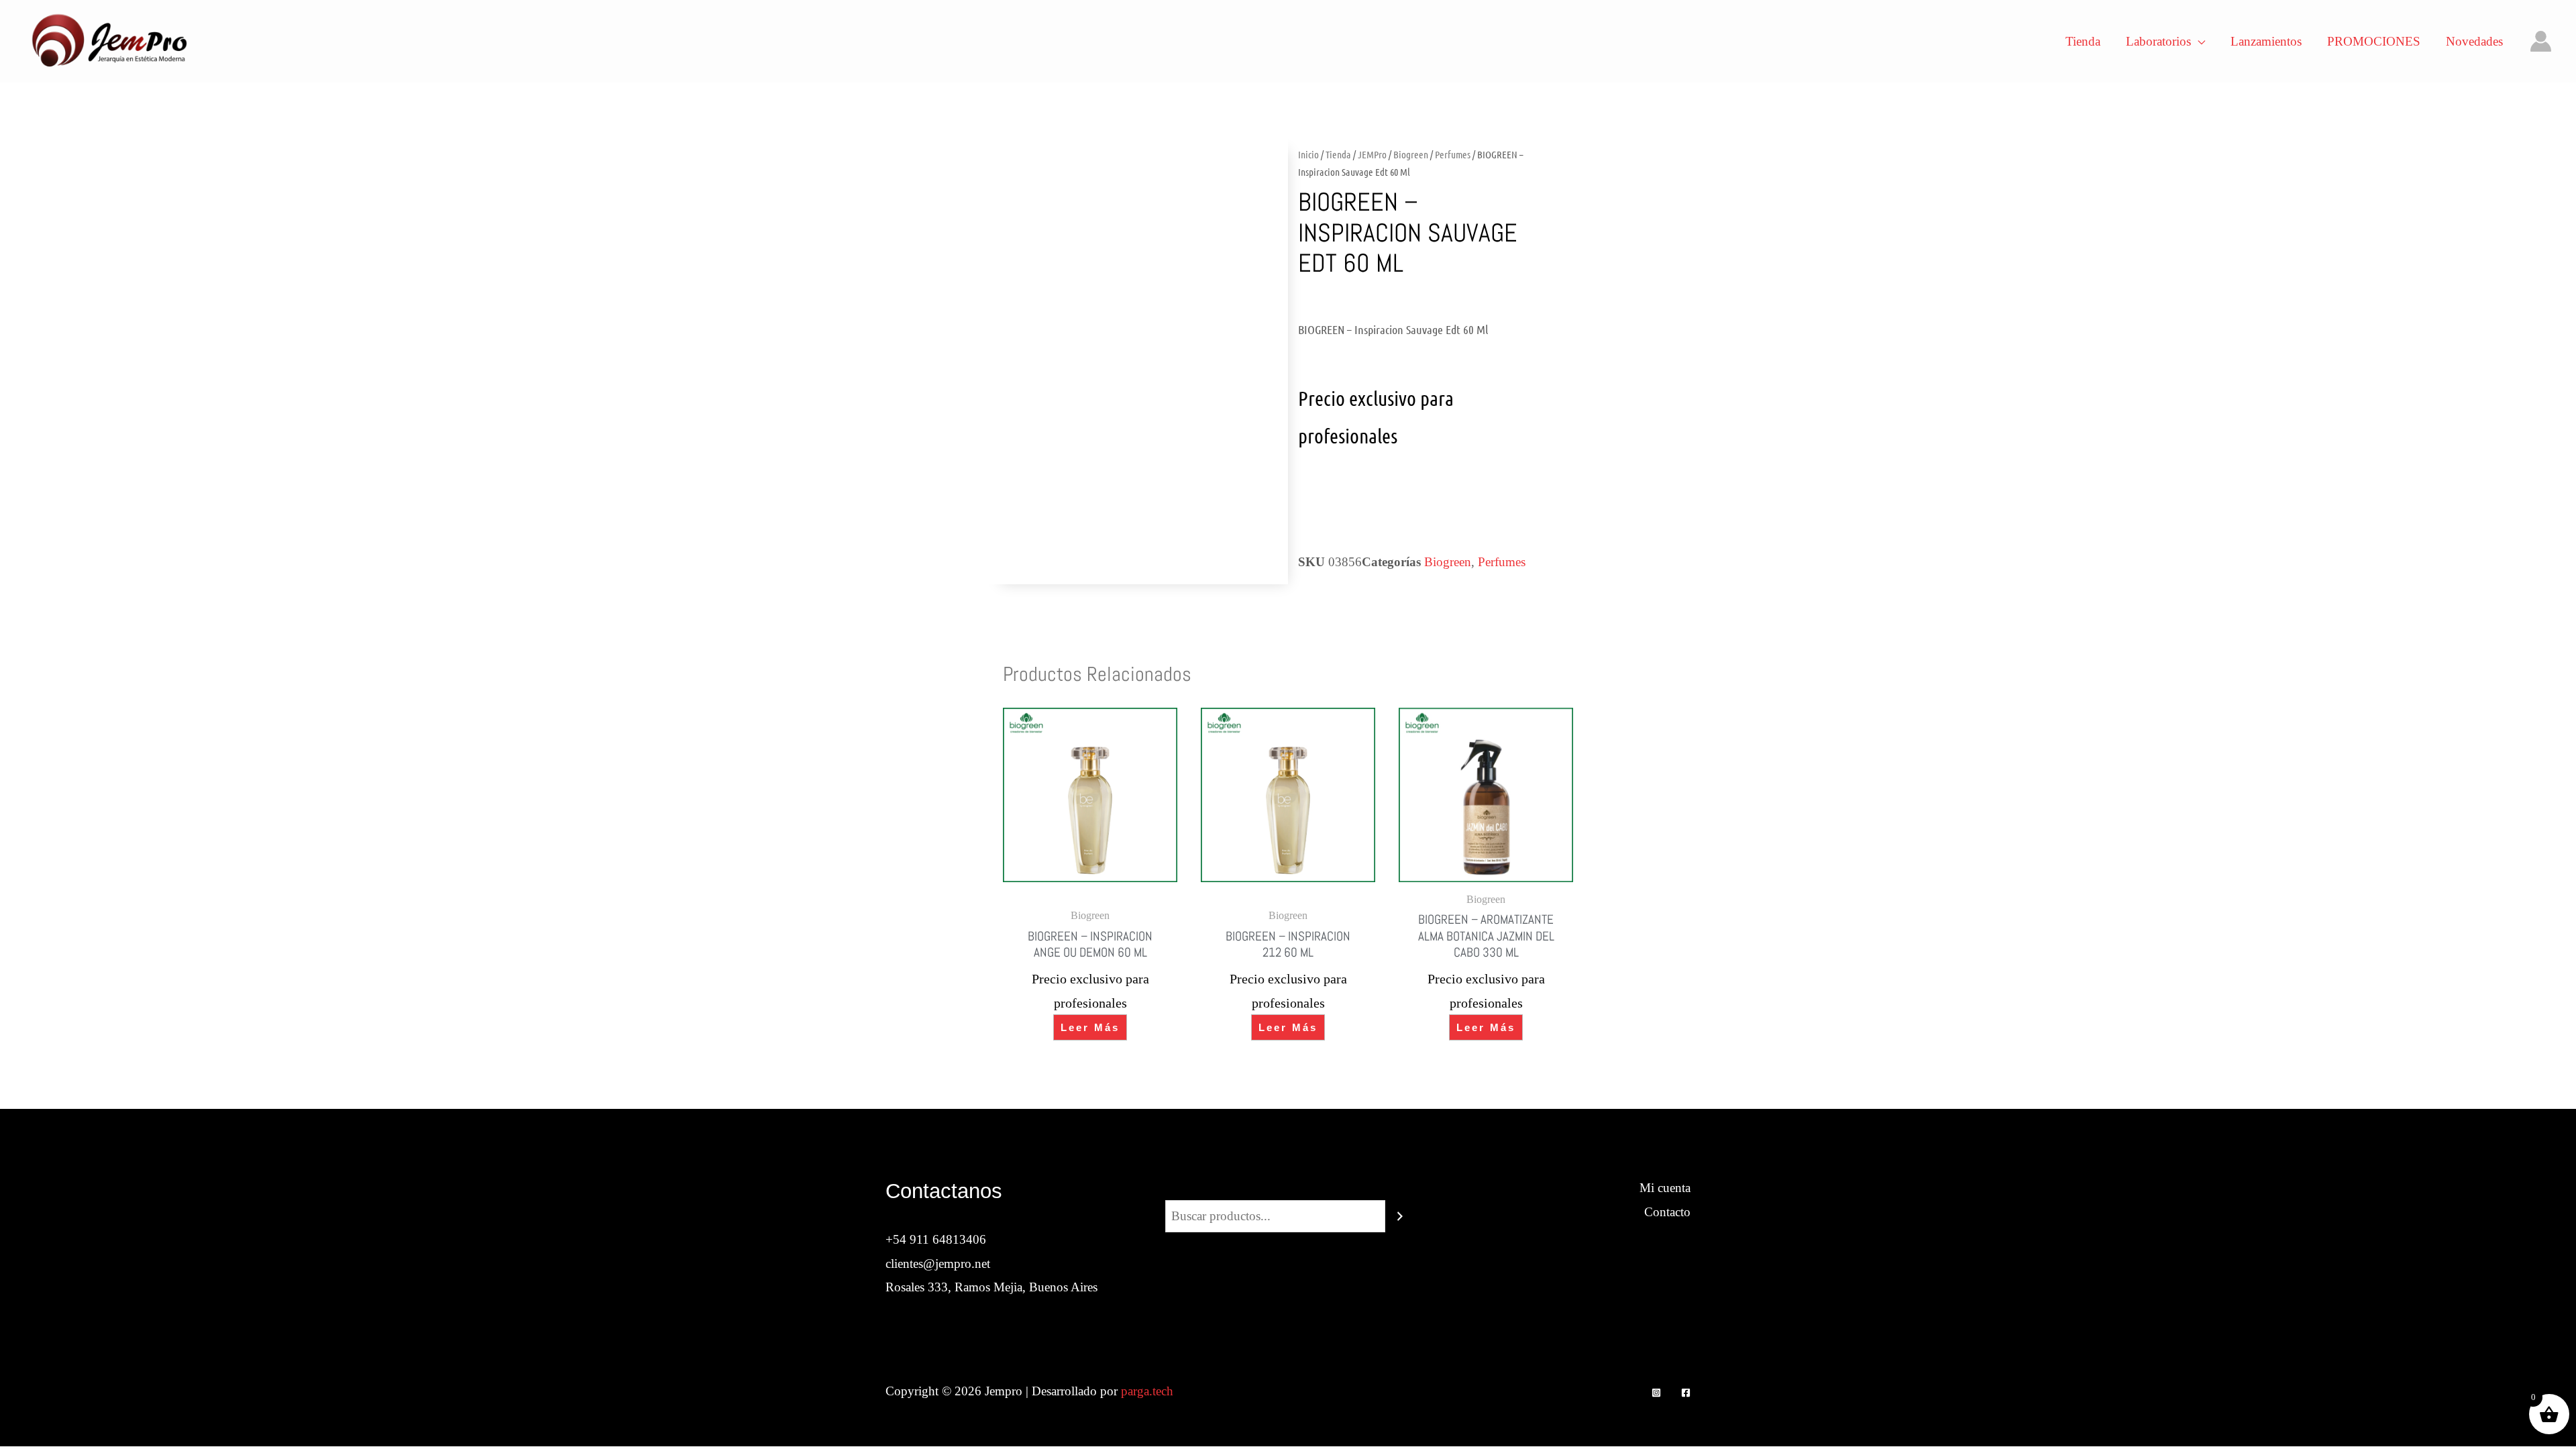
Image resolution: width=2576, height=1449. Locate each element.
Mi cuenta (1665, 1188)
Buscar (1288, 1188)
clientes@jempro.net (938, 1264)
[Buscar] (1400, 1216)
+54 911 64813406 (936, 1239)
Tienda (1338, 154)
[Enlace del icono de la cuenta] (2541, 41)
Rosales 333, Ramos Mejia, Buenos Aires (991, 1287)
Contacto (1667, 1212)
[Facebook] (1686, 1393)
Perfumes (1453, 154)
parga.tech (1147, 1391)
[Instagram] (1656, 1393)
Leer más (1090, 1027)
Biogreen (1411, 154)
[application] (2198, 42)
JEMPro (1372, 154)
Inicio (1308, 154)
